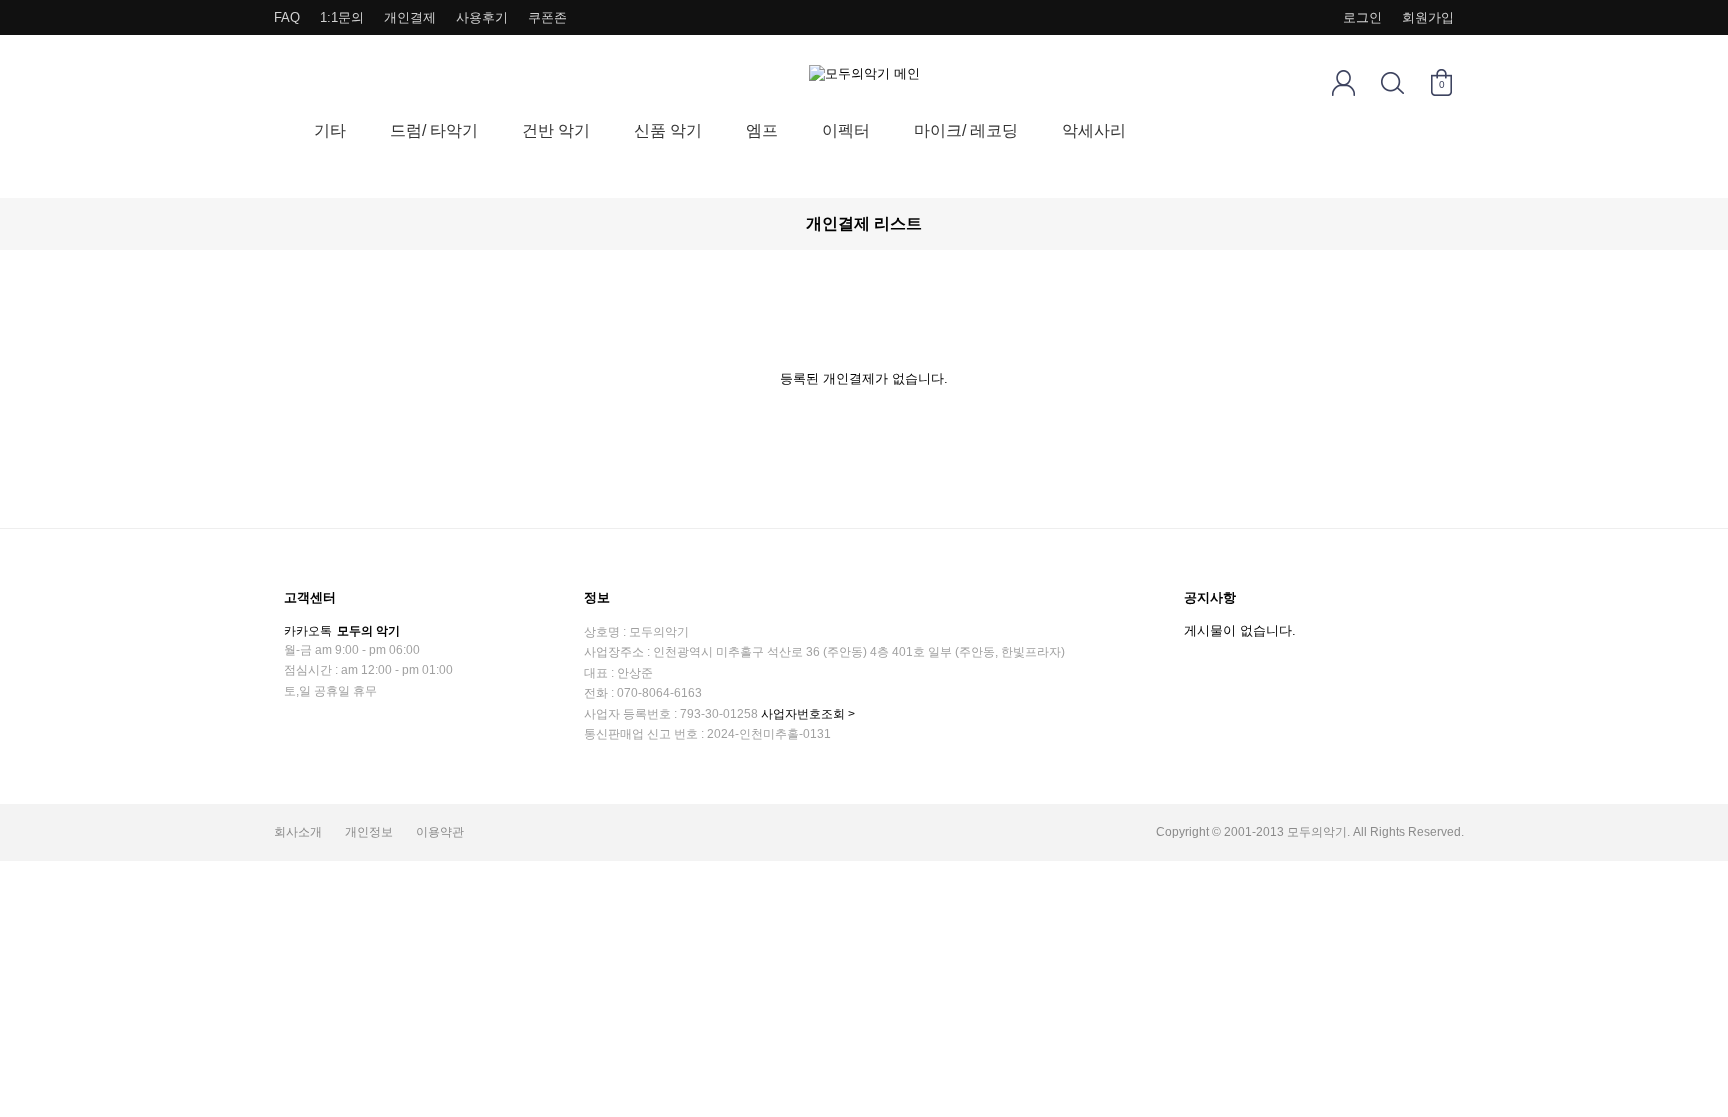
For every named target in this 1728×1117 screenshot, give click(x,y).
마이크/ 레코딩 (966, 130)
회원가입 (1428, 17)
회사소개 (298, 832)
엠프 (762, 130)
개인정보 (369, 832)
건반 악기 (556, 130)
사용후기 (482, 17)
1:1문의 (342, 17)
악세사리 (1094, 130)
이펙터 (846, 130)
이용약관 (440, 832)
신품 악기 (668, 130)
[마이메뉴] (1343, 82)
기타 (330, 130)
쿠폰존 (547, 17)
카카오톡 (342, 631)
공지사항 (1210, 597)
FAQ (287, 17)
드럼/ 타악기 (434, 130)
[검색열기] (1392, 82)
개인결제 (410, 17)
